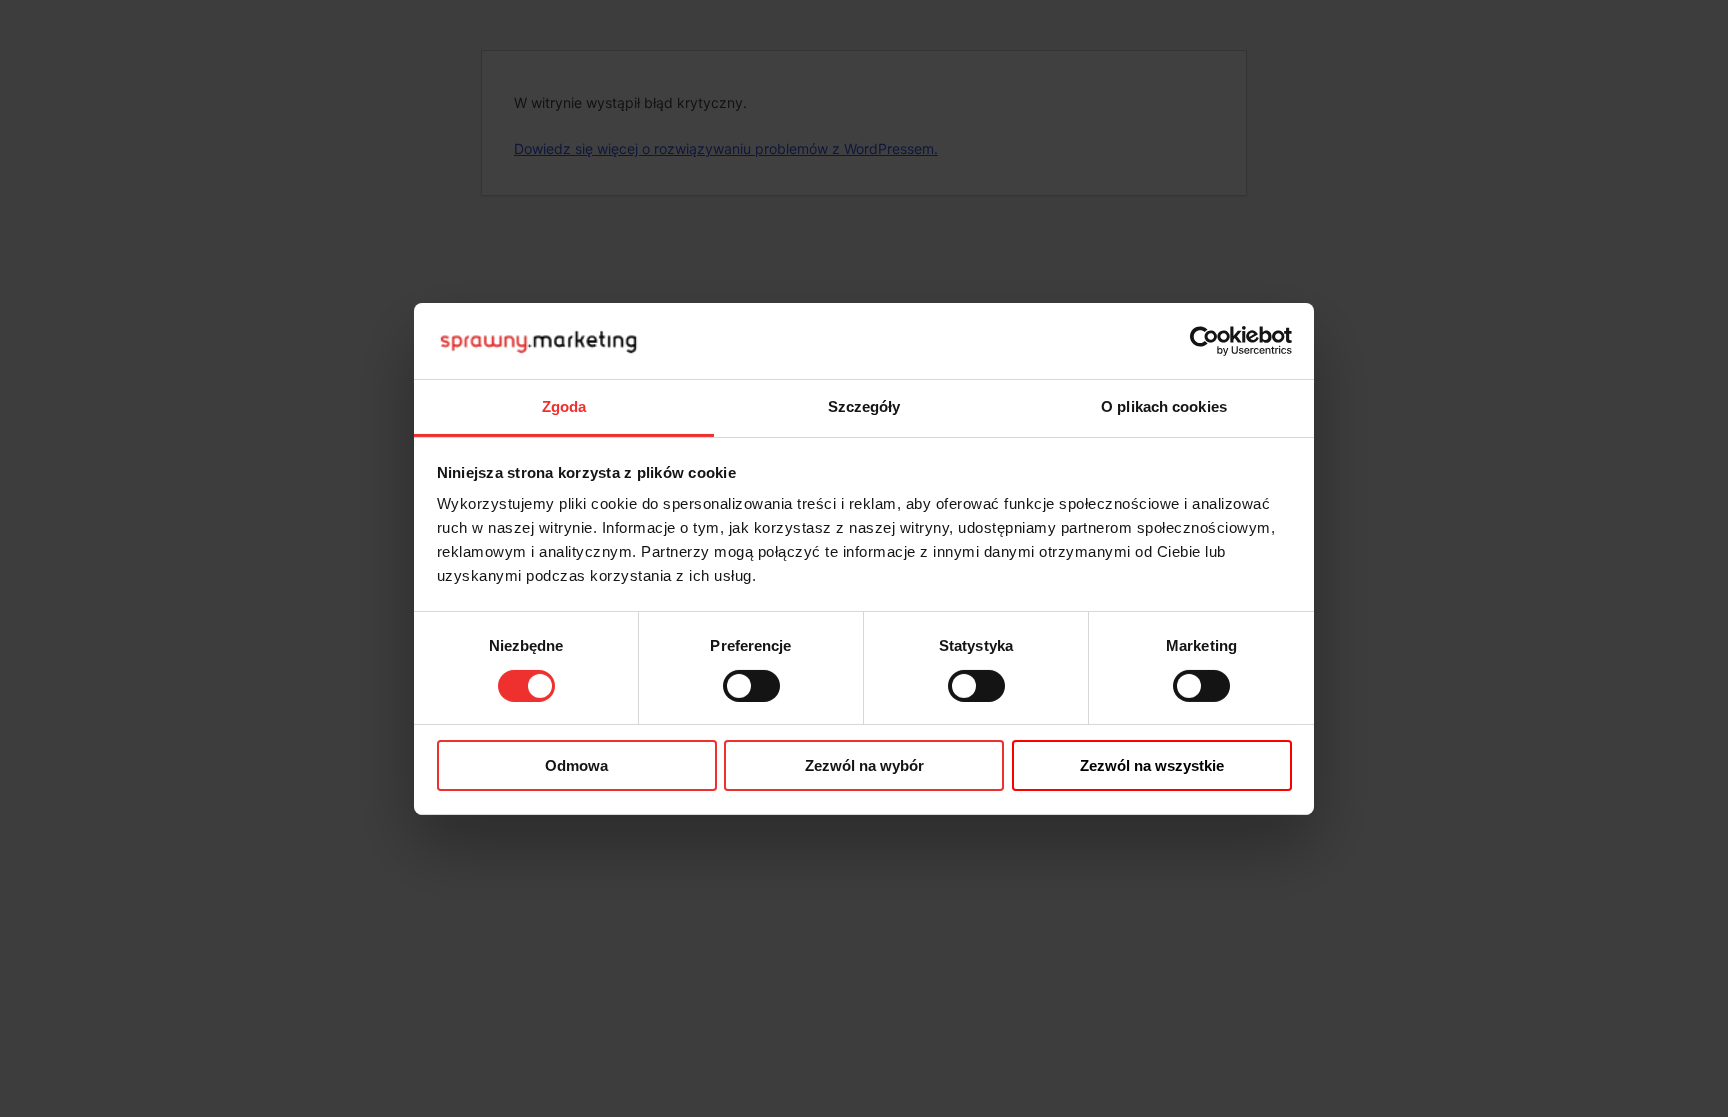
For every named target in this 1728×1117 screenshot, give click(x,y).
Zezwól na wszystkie (1152, 765)
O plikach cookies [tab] (1164, 406)
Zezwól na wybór (864, 765)
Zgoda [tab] (564, 406)
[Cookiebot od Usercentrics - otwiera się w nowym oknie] (1204, 341)
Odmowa (576, 765)
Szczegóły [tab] (864, 406)
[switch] (751, 686)
